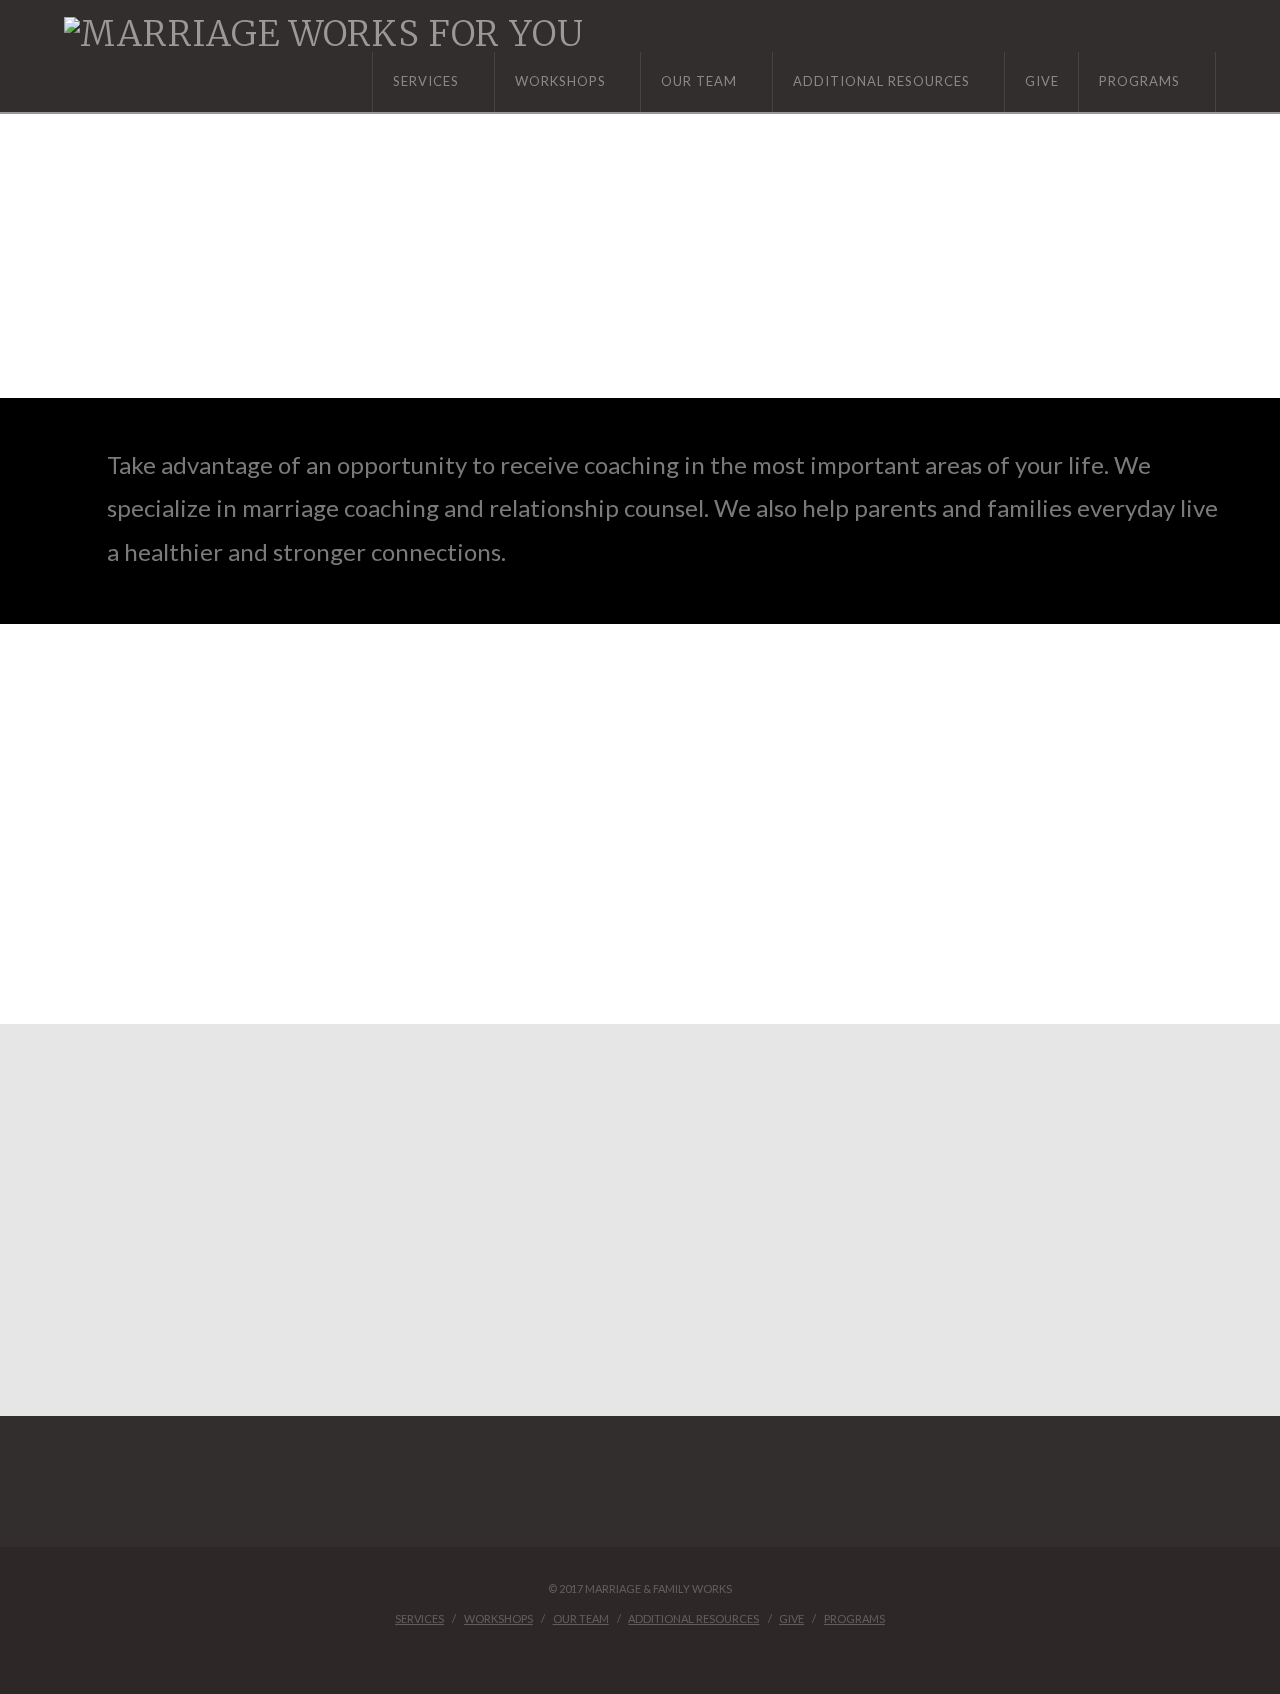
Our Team (581, 1618)
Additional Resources (693, 1618)
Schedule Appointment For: (221, 1089)
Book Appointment (297, 324)
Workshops (498, 1618)
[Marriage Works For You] (324, 33)
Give (791, 1618)
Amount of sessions (221, 1202)
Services (419, 1618)
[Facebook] (640, 1650)
